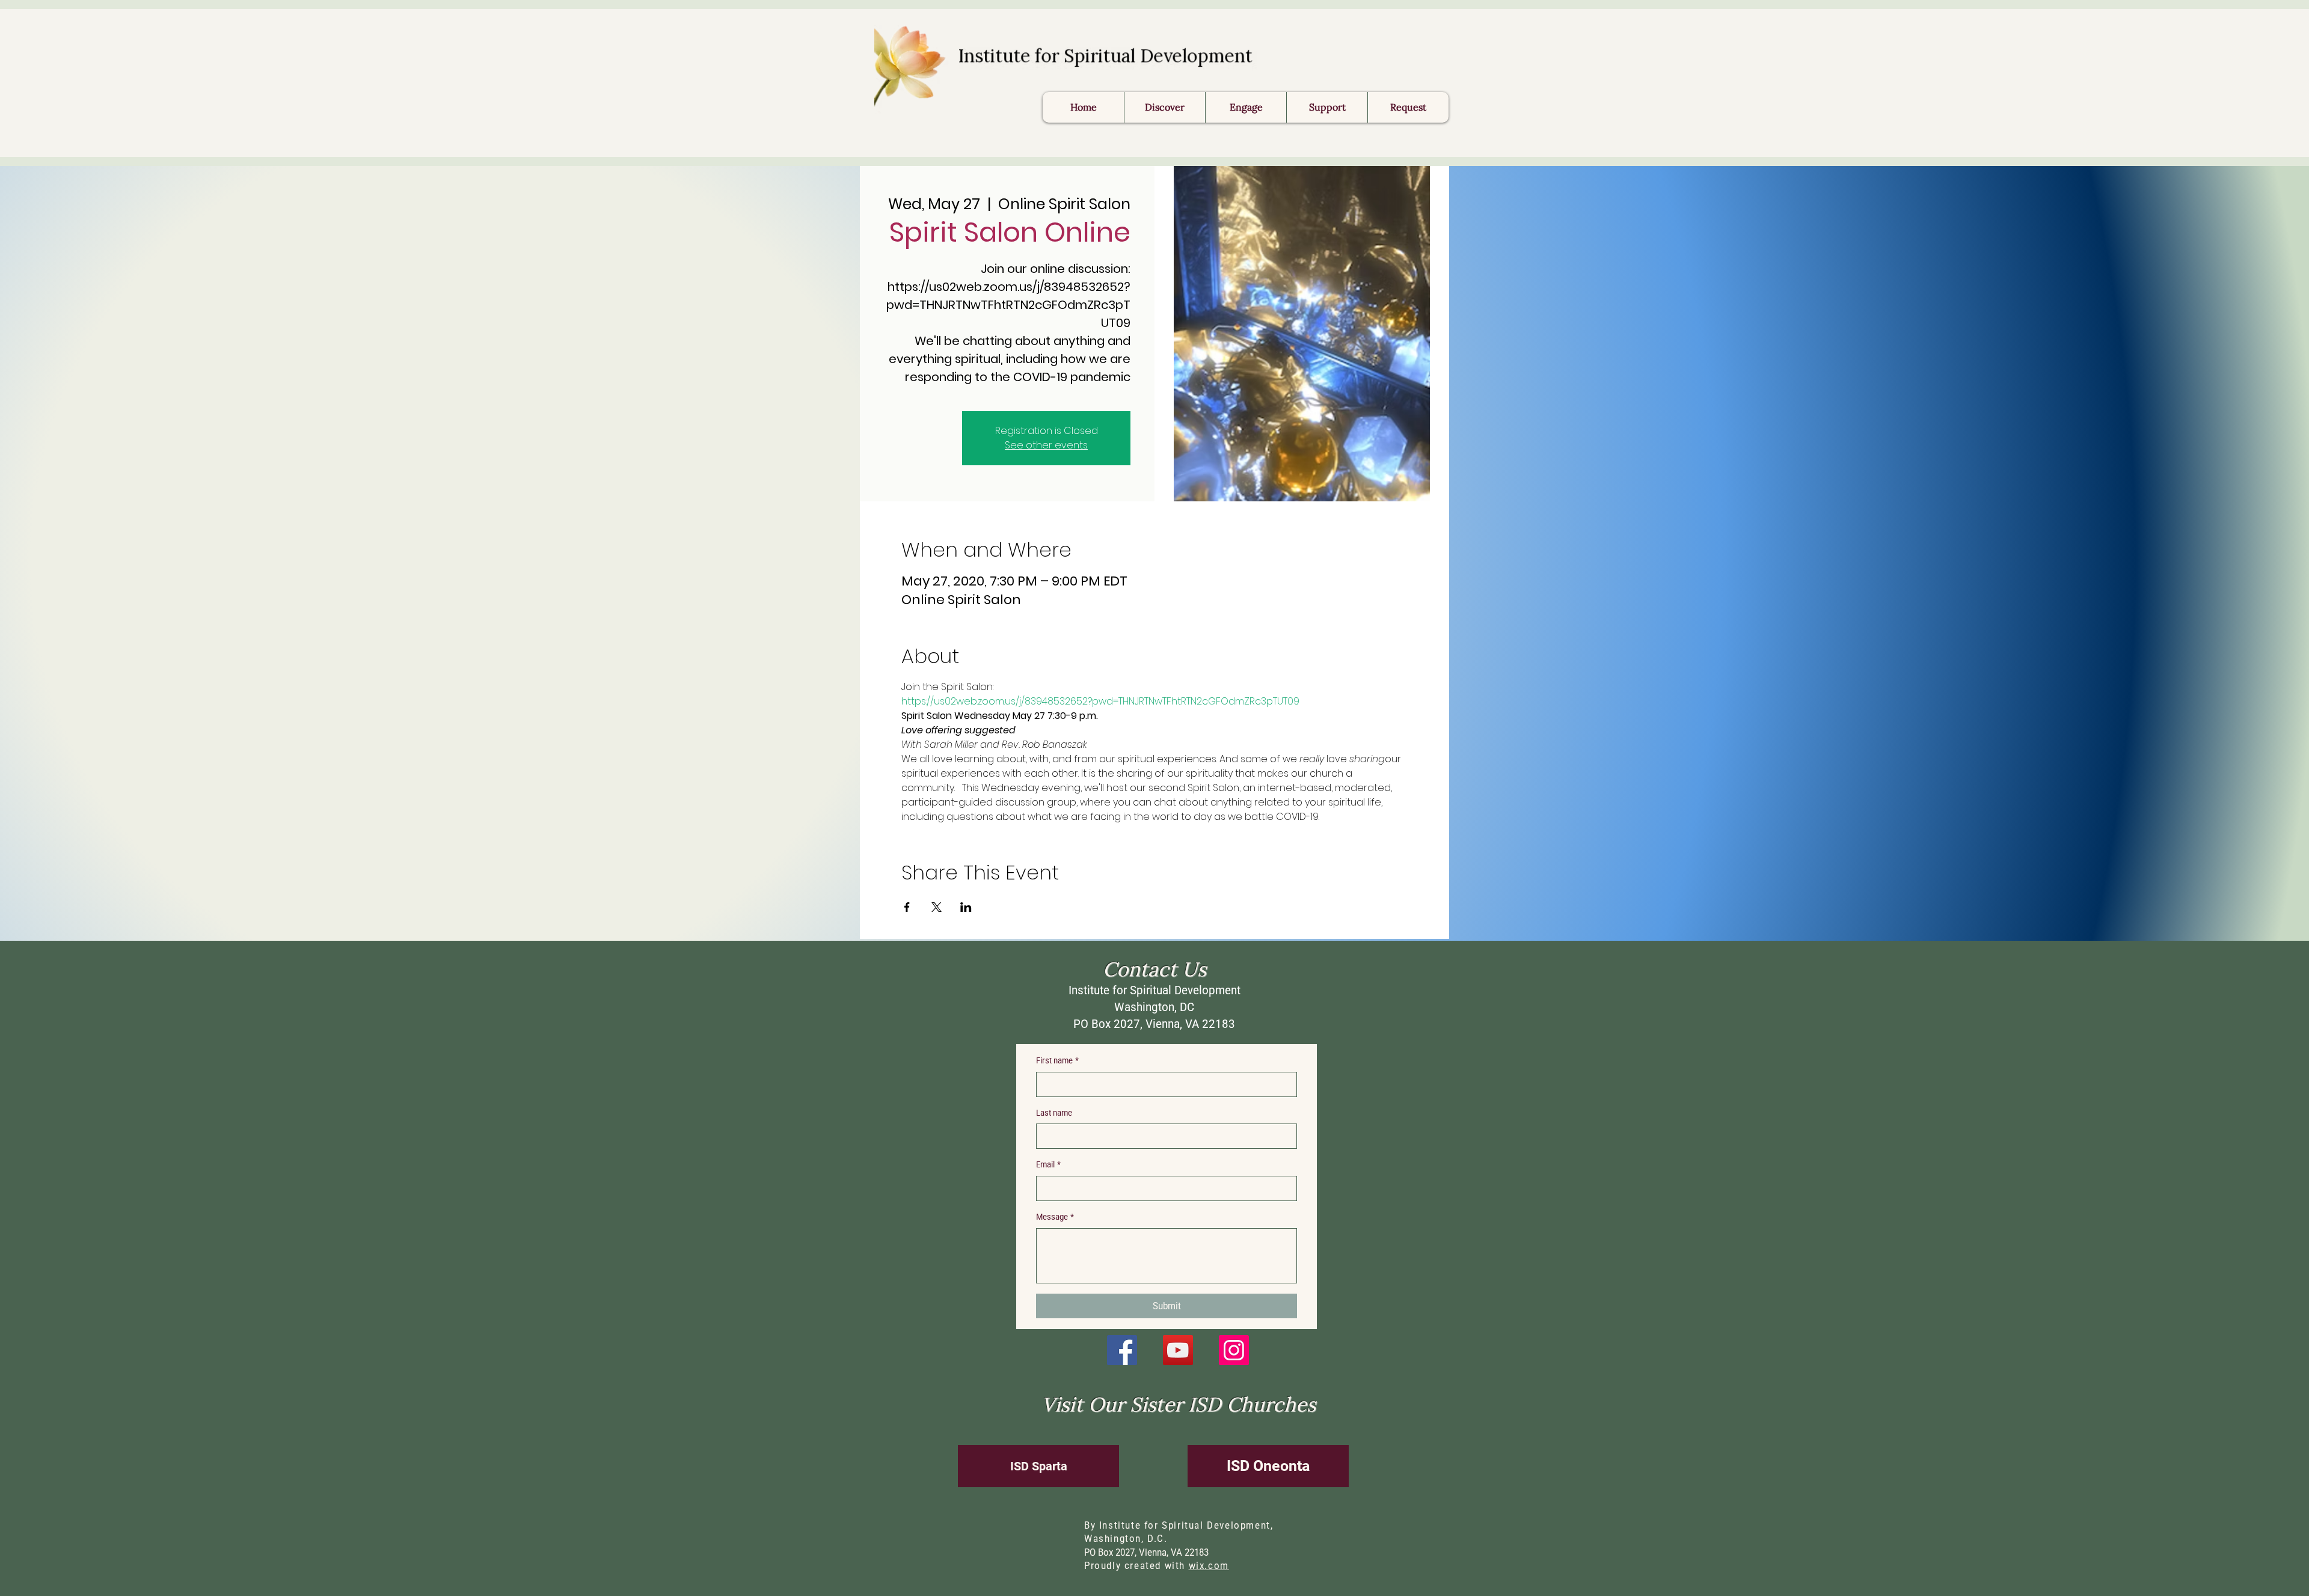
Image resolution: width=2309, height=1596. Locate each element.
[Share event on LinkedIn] (966, 907)
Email (1048, 1164)
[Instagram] (1234, 1350)
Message (1055, 1217)
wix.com (1209, 1566)
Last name (1054, 1113)
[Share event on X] (937, 907)
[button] (1408, 107)
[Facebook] (1122, 1350)
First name (1057, 1060)
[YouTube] (1178, 1350)
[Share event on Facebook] (907, 907)
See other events (1046, 445)
